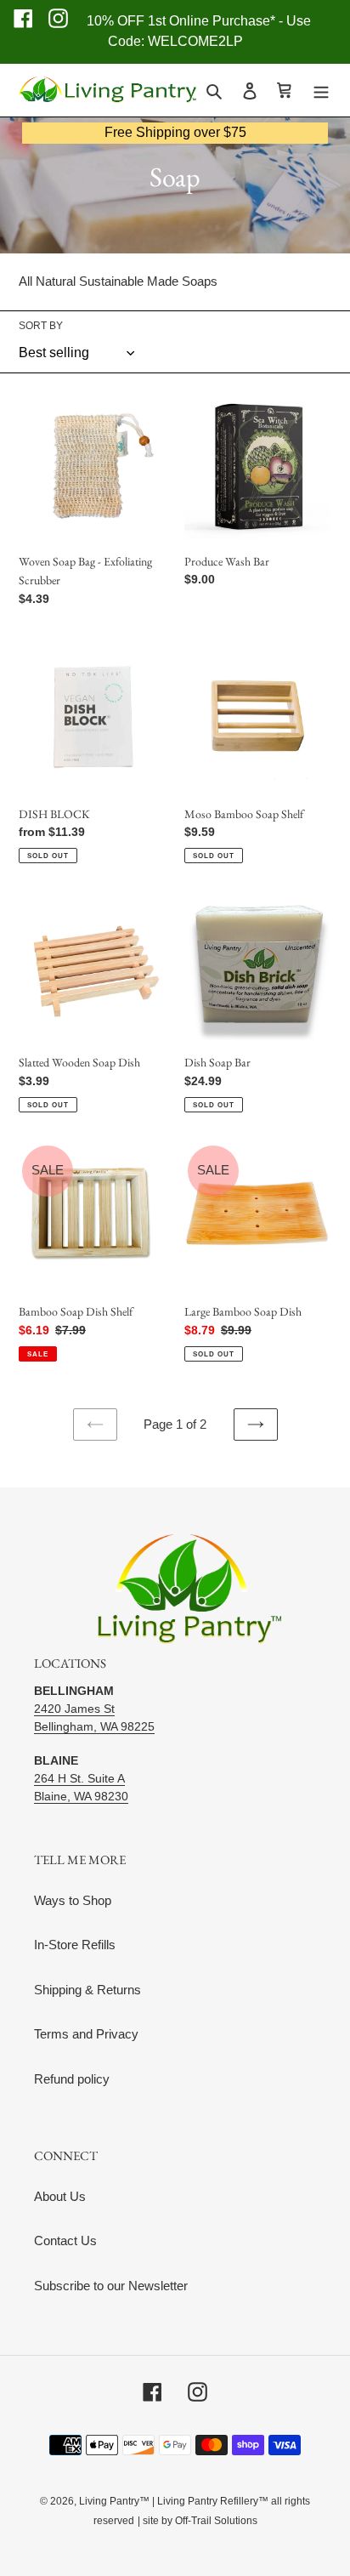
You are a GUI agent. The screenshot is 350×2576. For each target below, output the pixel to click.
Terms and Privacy (86, 2034)
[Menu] (321, 91)
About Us (60, 2196)
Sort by (41, 326)
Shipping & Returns (87, 1990)
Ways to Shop (73, 1900)
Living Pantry (109, 2501)
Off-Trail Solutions (216, 2521)
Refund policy (72, 2079)
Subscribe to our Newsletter (111, 2286)
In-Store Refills (75, 1945)
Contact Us (65, 2240)
